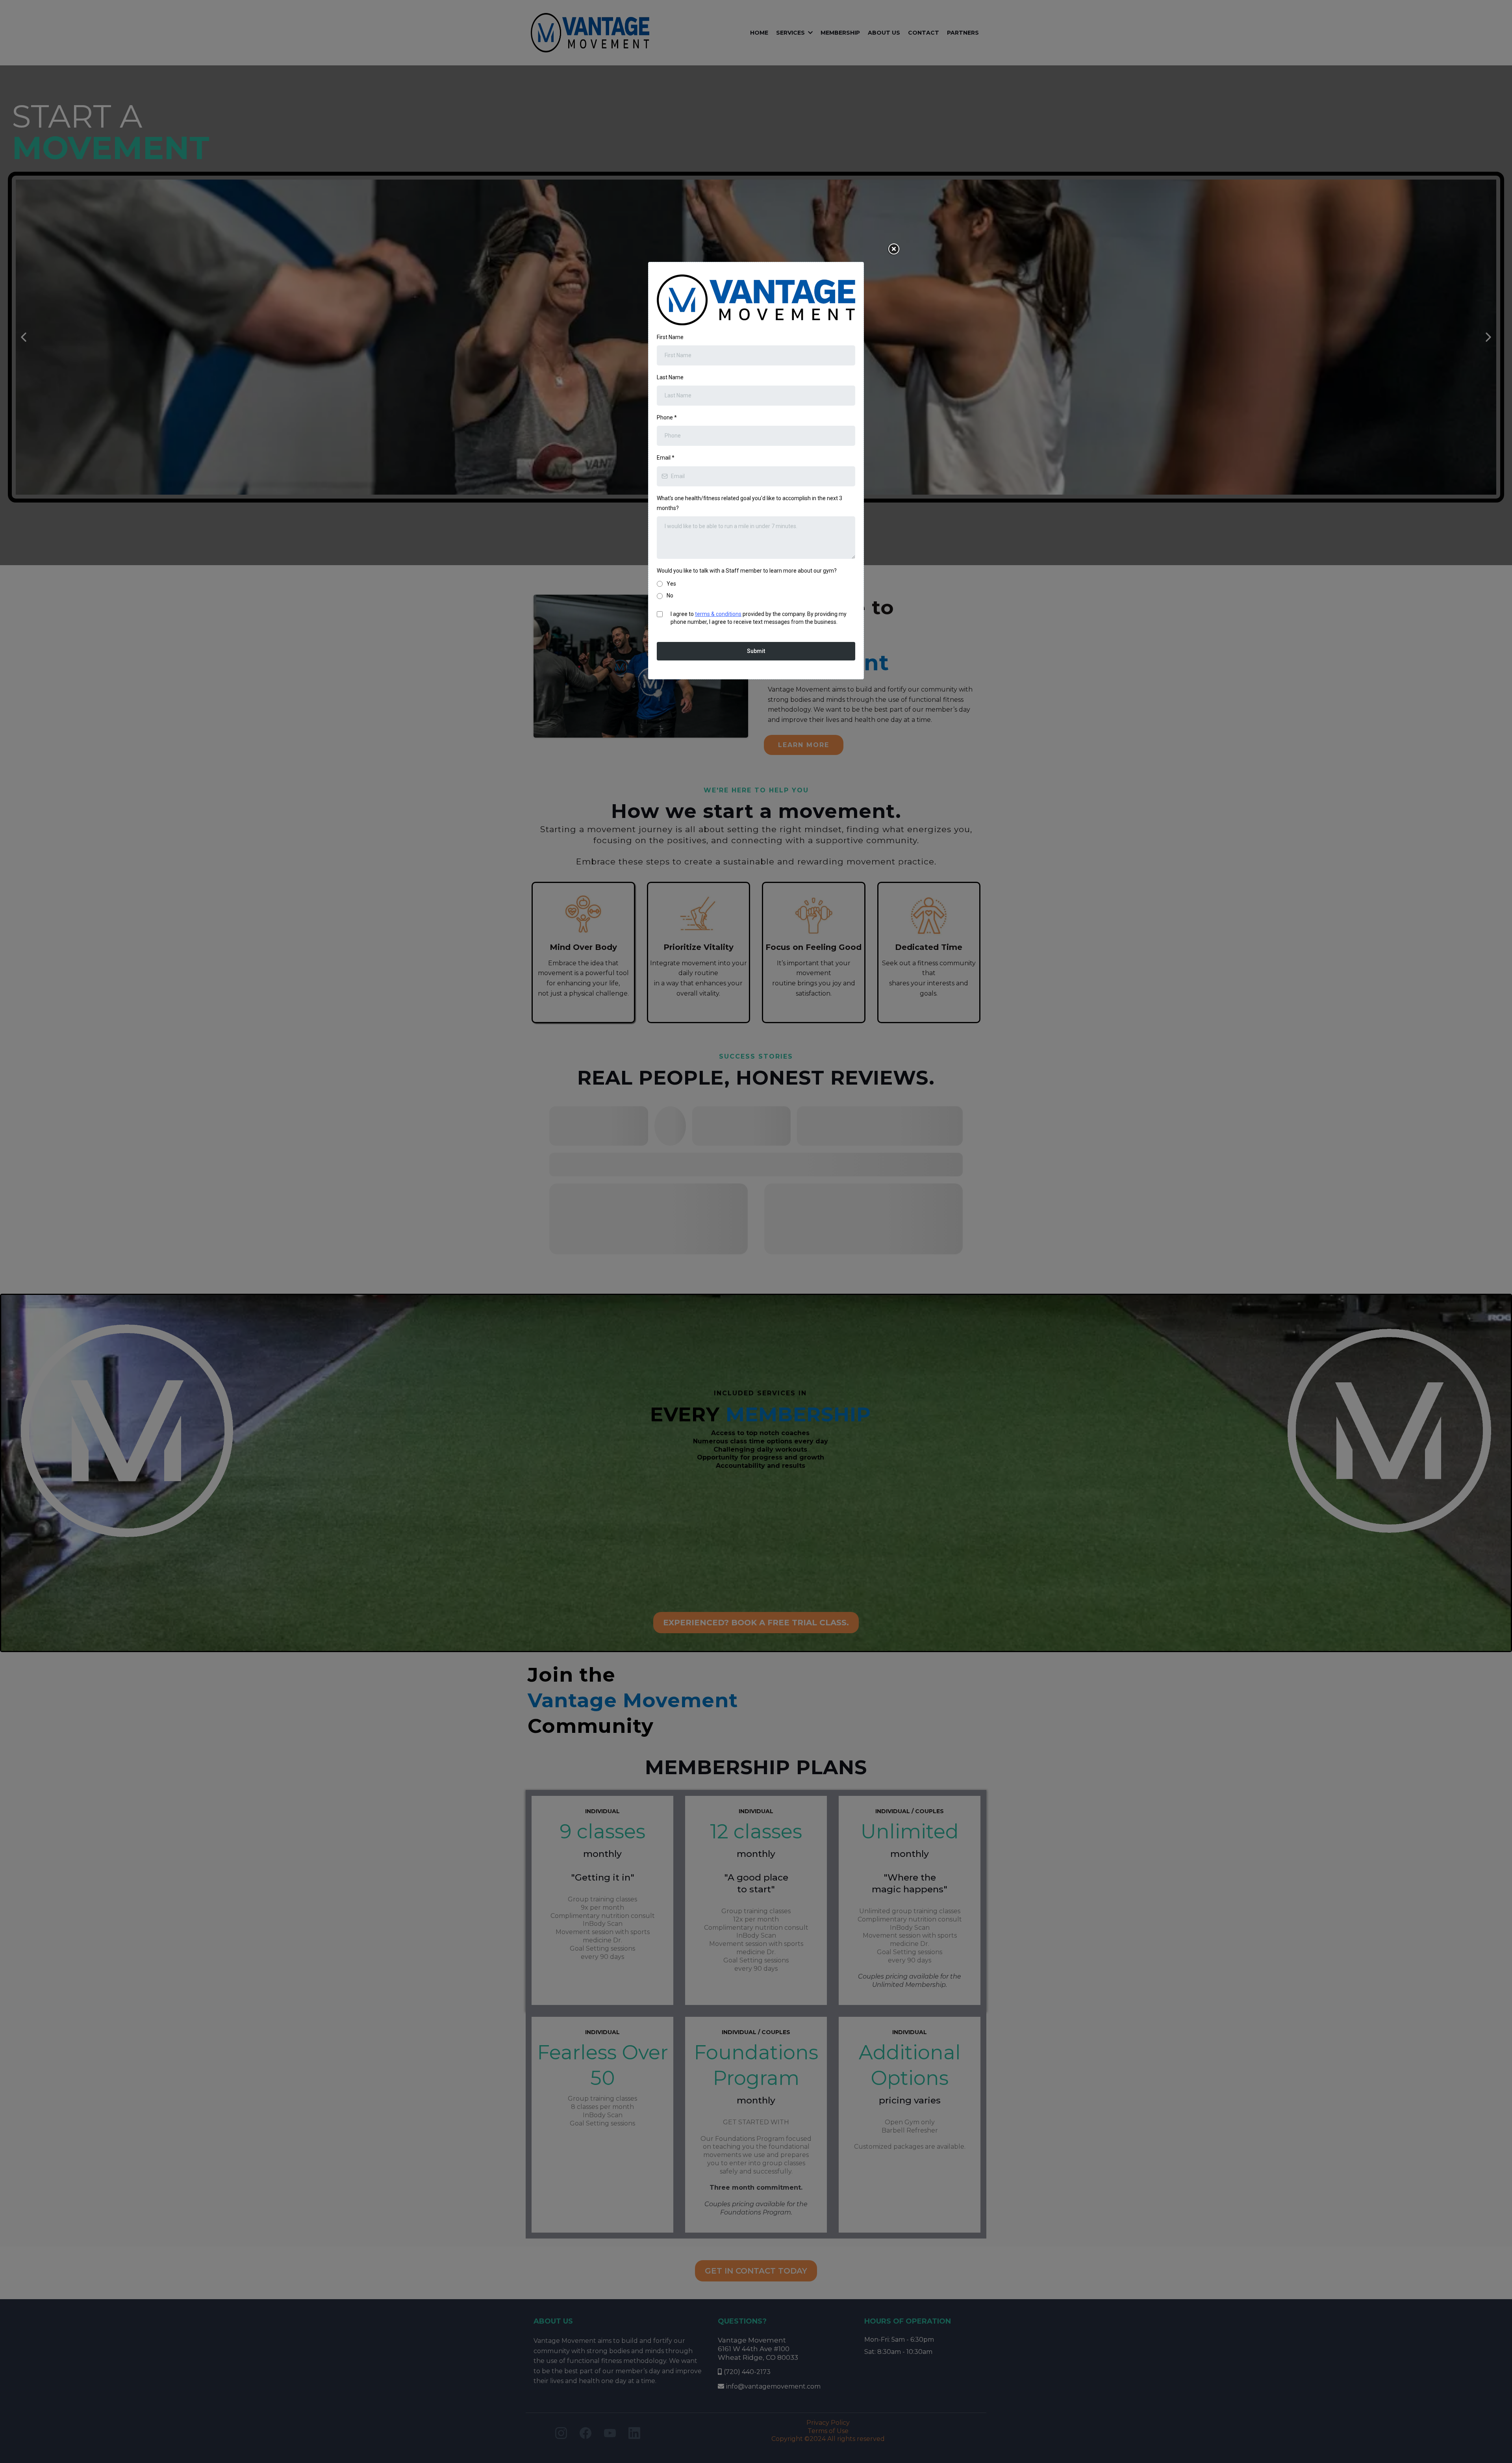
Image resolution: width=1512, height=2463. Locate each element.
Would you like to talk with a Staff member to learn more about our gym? (747, 571)
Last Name (670, 377)
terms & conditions (718, 614)
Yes (671, 584)
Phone (667, 417)
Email (666, 458)
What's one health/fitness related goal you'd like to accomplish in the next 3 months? (750, 503)
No (670, 595)
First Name (670, 337)
